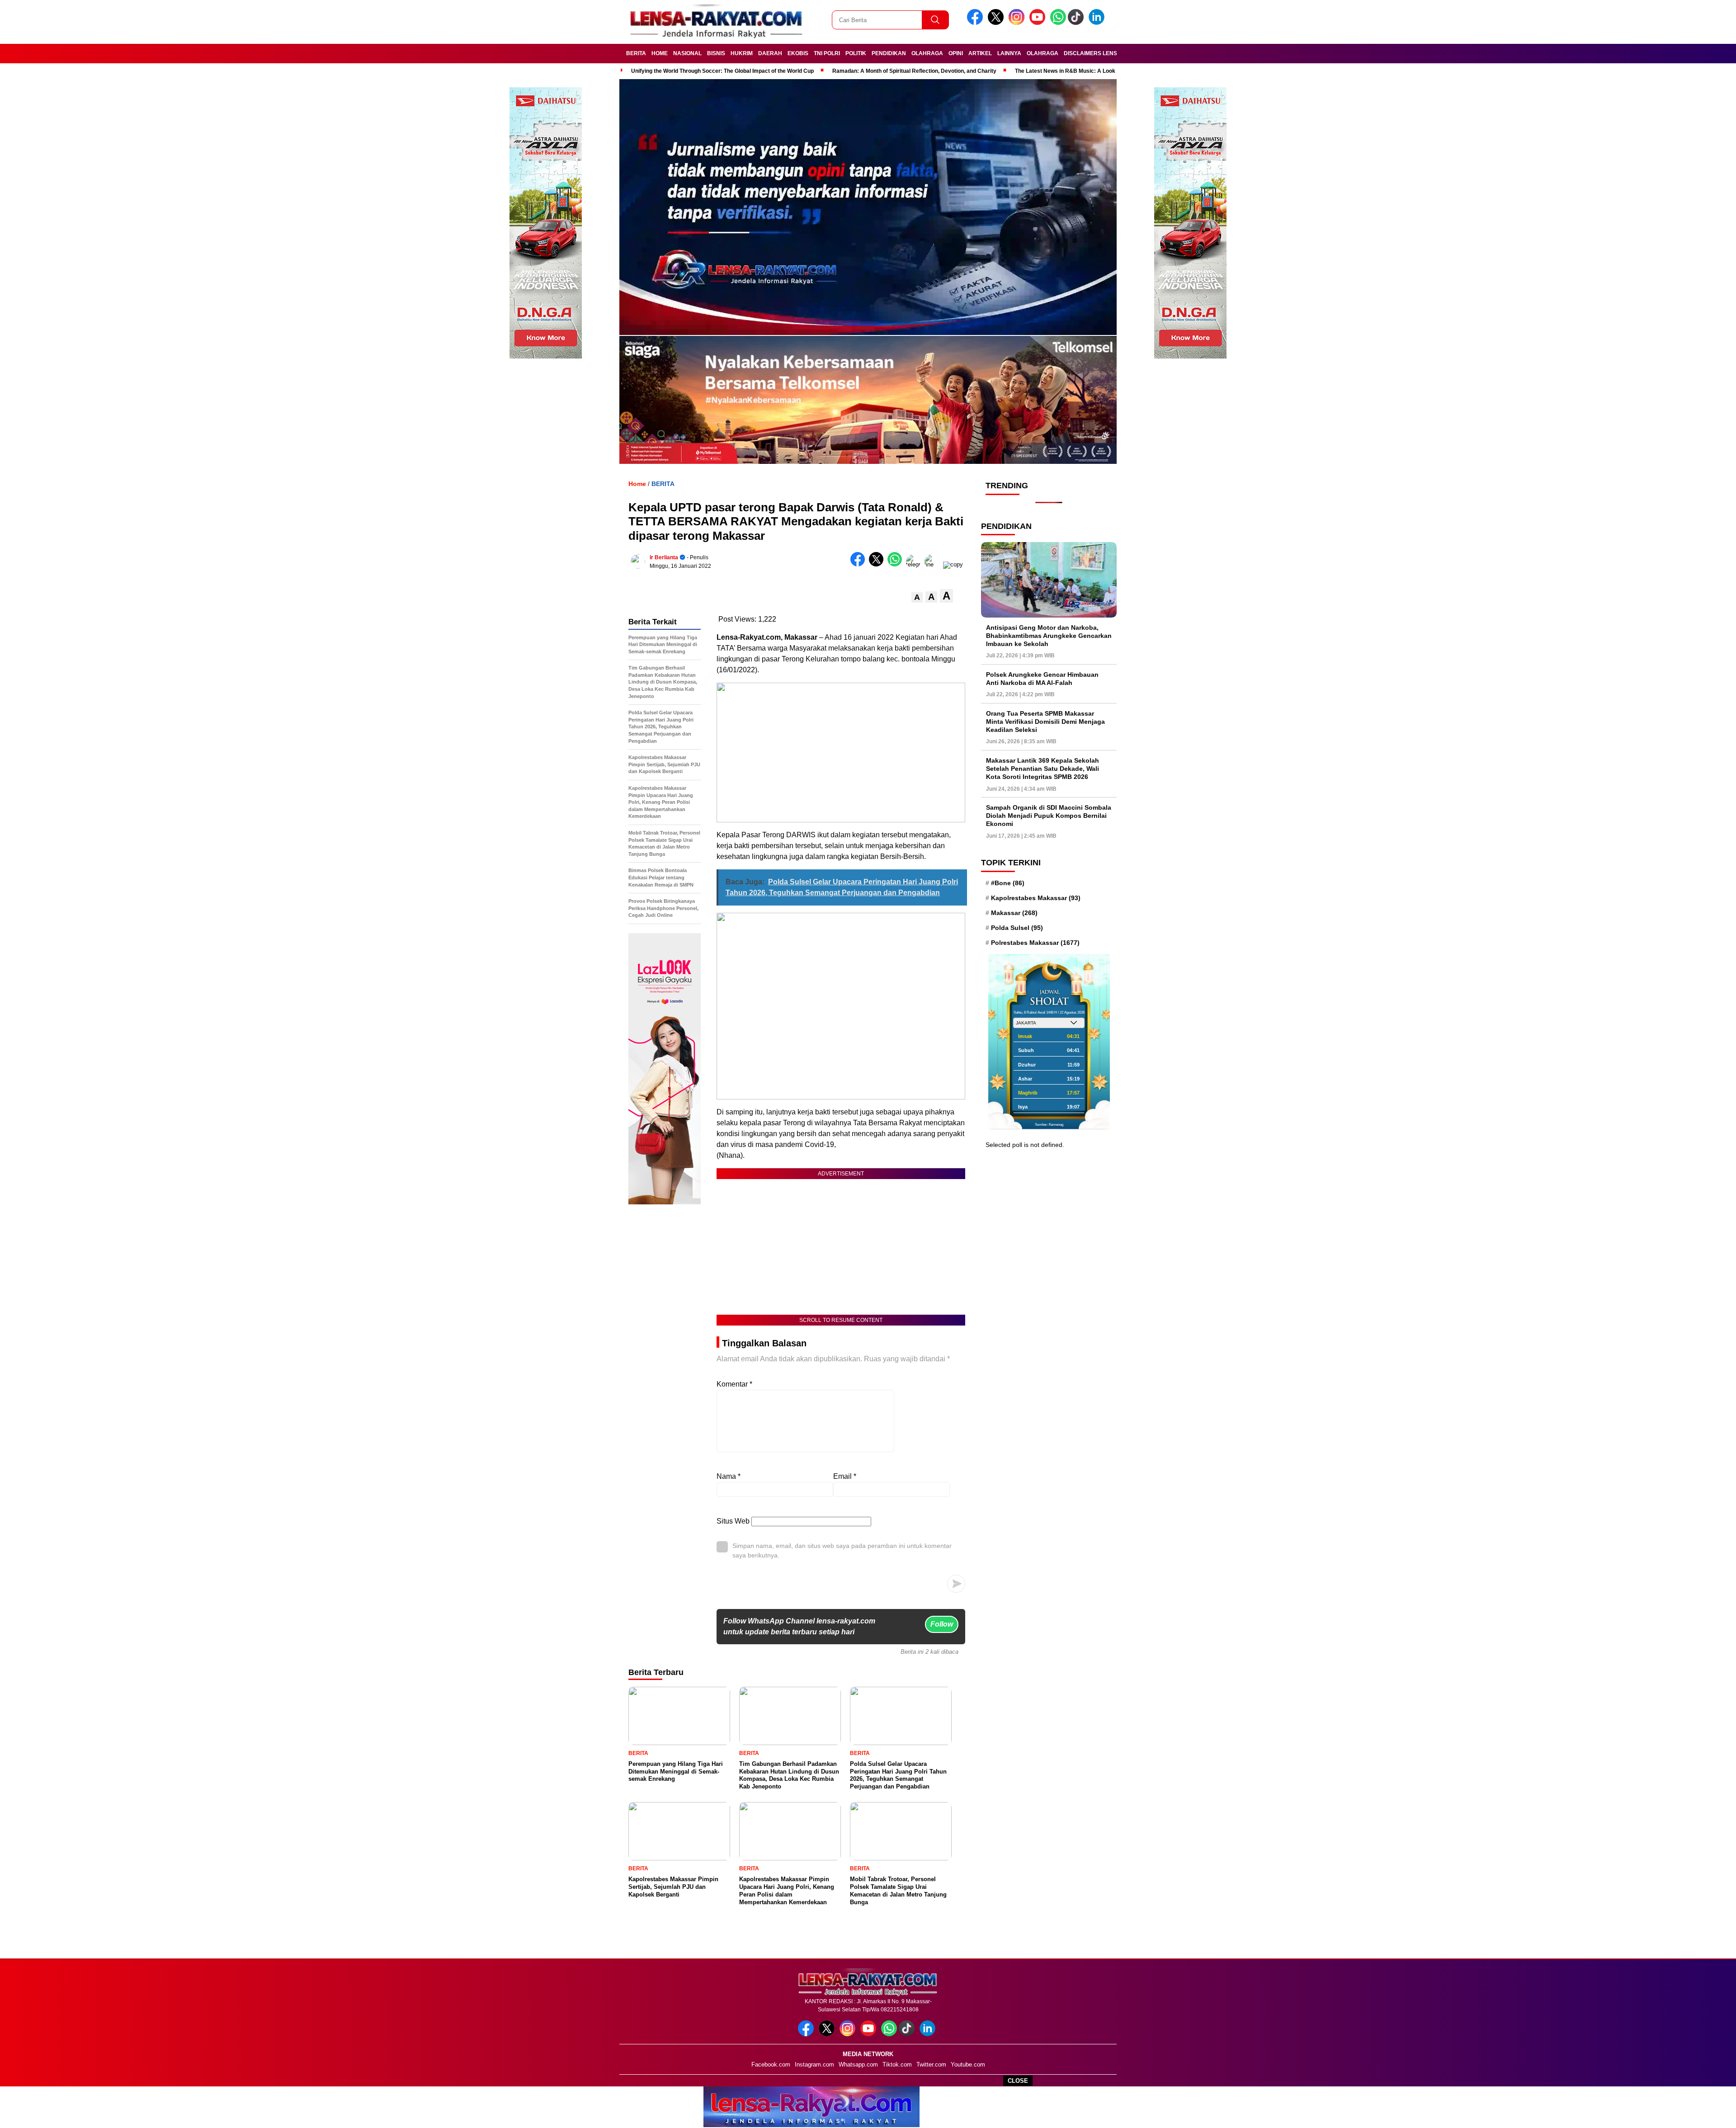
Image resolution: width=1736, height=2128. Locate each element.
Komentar (734, 1384)
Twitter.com (931, 2064)
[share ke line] (934, 564)
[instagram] (1018, 23)
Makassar (1014, 913)
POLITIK (856, 53)
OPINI (956, 53)
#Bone (1008, 883)
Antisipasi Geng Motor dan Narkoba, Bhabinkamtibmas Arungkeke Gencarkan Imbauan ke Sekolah (1049, 636)
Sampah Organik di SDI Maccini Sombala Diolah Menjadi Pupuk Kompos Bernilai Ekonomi (1049, 816)
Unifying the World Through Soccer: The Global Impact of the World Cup (722, 71)
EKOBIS (798, 53)
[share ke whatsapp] (897, 564)
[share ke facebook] (860, 564)
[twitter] (997, 23)
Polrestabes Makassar (1035, 943)
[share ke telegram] (915, 564)
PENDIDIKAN (889, 53)
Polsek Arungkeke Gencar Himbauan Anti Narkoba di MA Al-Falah (1042, 679)
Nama (729, 1476)
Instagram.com (814, 2064)
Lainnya (1009, 53)
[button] (917, 597)
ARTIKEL (980, 53)
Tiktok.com (897, 2064)
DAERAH (770, 53)
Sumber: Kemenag (1049, 1125)
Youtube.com (968, 2064)
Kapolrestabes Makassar (1036, 898)
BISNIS (716, 53)
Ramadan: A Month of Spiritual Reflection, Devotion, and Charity (914, 71)
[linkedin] (1098, 23)
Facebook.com (771, 2064)
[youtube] (1039, 23)
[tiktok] (1077, 23)
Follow (942, 1624)
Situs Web (733, 1521)
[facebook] (976, 23)
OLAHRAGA (927, 53)
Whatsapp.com (858, 2064)
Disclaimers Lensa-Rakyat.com (1111, 53)
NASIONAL (687, 53)
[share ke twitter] (878, 564)
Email (845, 1476)
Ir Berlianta (664, 557)
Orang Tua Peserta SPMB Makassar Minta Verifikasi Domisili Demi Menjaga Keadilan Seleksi (1045, 722)
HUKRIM (742, 53)
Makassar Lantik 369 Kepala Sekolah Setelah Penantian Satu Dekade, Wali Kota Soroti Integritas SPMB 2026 (1043, 769)
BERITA (636, 53)
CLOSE (1018, 2081)
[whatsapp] (1058, 23)
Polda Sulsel (1017, 928)
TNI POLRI (827, 53)
